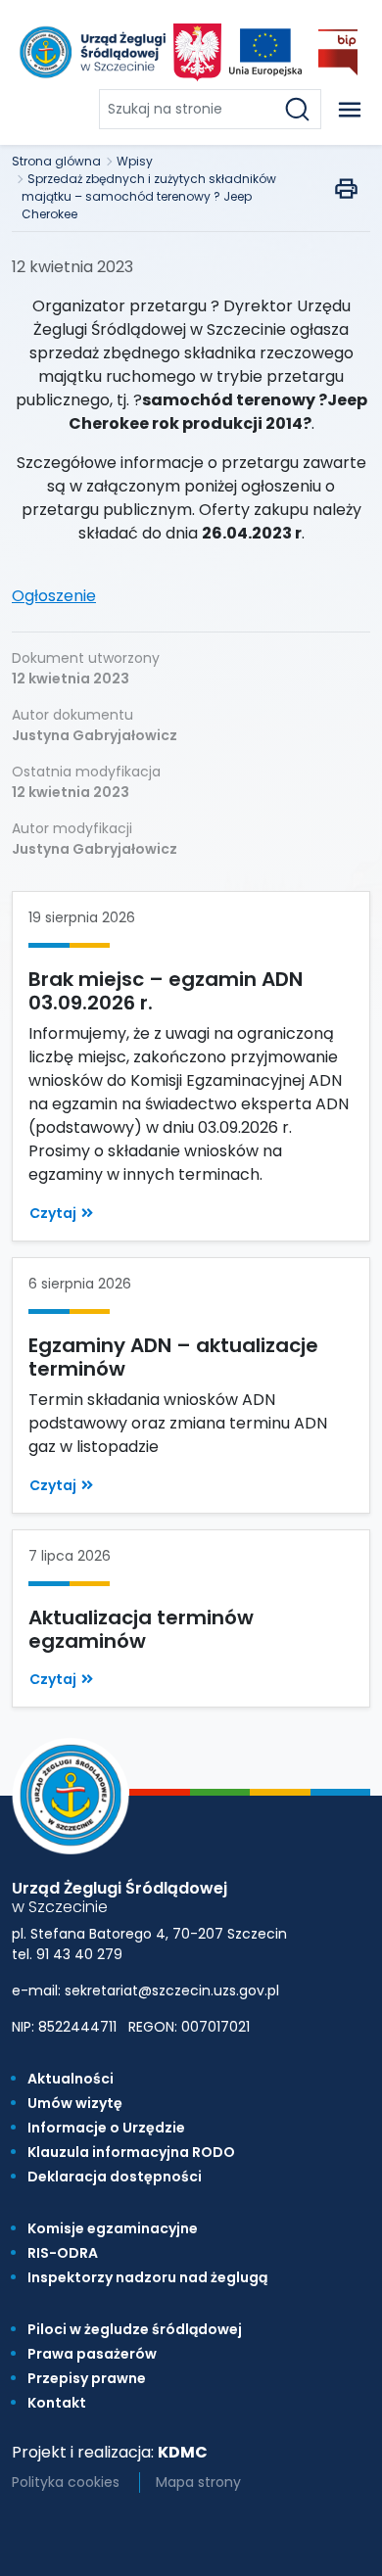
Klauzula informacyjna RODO (131, 2152)
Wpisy (135, 161)
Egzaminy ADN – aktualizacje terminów (173, 1357)
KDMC (183, 2452)
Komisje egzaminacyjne (113, 2228)
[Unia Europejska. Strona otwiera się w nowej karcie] (265, 52)
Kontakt (57, 2403)
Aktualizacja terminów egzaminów (141, 1629)
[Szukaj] (301, 109)
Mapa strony (198, 2482)
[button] (61, 1214)
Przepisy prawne (87, 2378)
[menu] (350, 110)
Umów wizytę (75, 2103)
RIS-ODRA (63, 2253)
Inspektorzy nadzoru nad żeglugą (147, 2277)
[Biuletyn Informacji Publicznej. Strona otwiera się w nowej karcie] (338, 52)
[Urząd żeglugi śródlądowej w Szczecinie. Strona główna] (91, 52)
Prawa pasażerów (92, 2354)
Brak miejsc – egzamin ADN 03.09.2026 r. (166, 991)
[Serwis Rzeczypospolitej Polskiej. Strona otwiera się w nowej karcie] (197, 52)
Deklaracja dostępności (115, 2177)
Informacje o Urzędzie (106, 2128)
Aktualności (71, 2079)
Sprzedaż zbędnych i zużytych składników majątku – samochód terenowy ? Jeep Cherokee (149, 196)
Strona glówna (56, 161)
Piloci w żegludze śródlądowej (135, 2329)
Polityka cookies (66, 2482)
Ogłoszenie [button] (54, 596)
